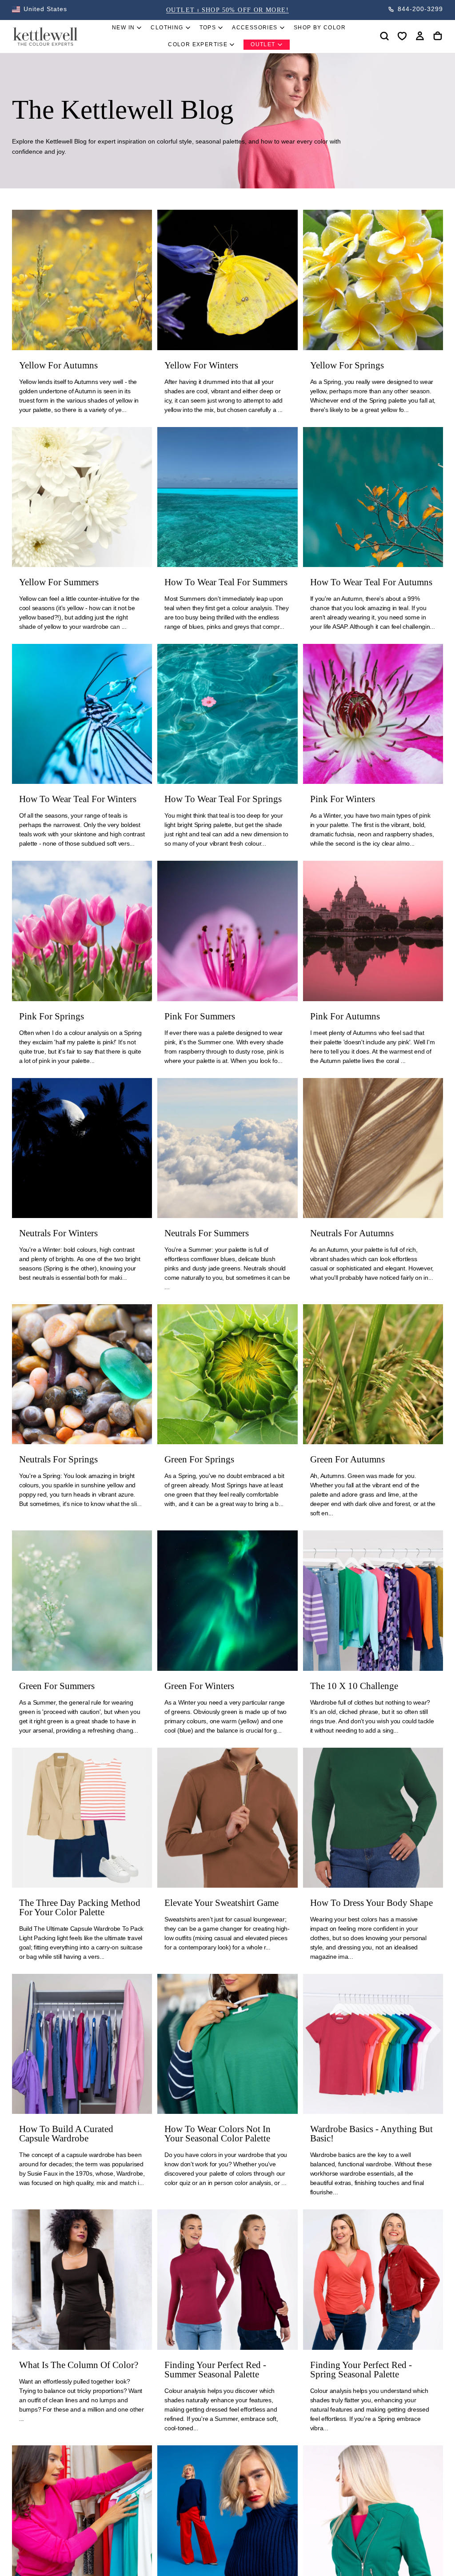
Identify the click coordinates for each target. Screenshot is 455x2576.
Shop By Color (320, 28)
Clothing (167, 28)
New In (123, 28)
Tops (208, 28)
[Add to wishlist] (402, 36)
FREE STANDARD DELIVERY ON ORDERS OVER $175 (227, 10)
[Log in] (420, 36)
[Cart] (438, 36)
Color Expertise (198, 44)
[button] (40, 9)
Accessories (255, 28)
